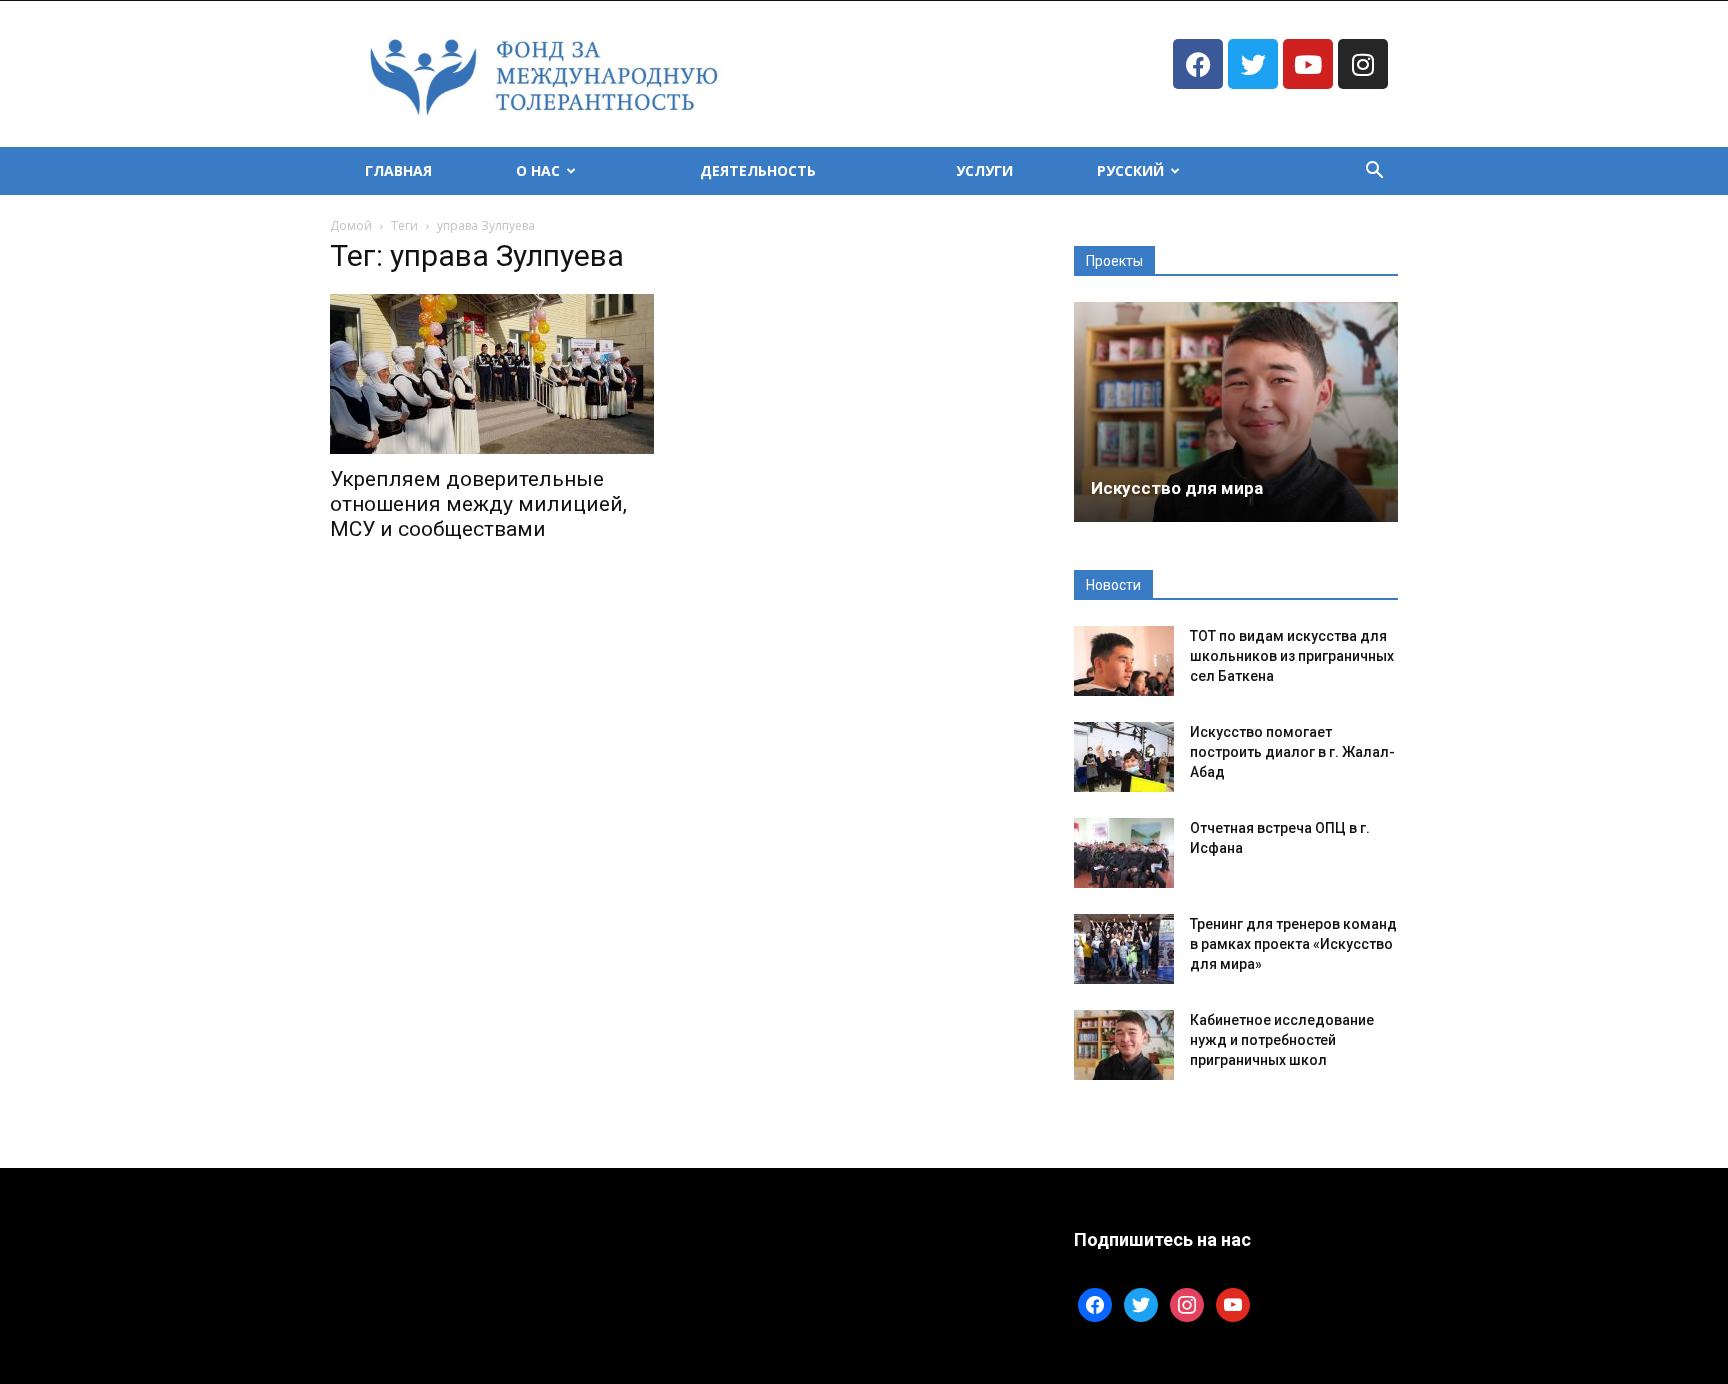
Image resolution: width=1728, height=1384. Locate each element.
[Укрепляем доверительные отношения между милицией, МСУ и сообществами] (492, 374)
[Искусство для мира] (1236, 412)
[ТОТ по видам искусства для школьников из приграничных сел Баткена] (1124, 661)
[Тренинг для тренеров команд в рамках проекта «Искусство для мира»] (1124, 949)
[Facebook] (1198, 64)
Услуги (984, 170)
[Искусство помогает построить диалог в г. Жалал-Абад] (1124, 757)
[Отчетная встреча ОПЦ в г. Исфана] (1124, 853)
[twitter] (1141, 1303)
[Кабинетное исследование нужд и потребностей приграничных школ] (1124, 1045)
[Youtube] (1308, 64)
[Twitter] (1253, 64)
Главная (398, 170)
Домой (351, 225)
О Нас (538, 170)
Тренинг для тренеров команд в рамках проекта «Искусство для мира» (1293, 944)
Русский (1130, 170)
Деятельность (758, 170)
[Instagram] (1363, 64)
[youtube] (1233, 1303)
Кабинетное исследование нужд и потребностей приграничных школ (1282, 1040)
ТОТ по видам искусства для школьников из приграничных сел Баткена (1292, 656)
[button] (1374, 172)
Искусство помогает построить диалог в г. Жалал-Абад (1292, 752)
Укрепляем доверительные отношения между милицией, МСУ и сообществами (478, 504)
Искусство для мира (1177, 488)
